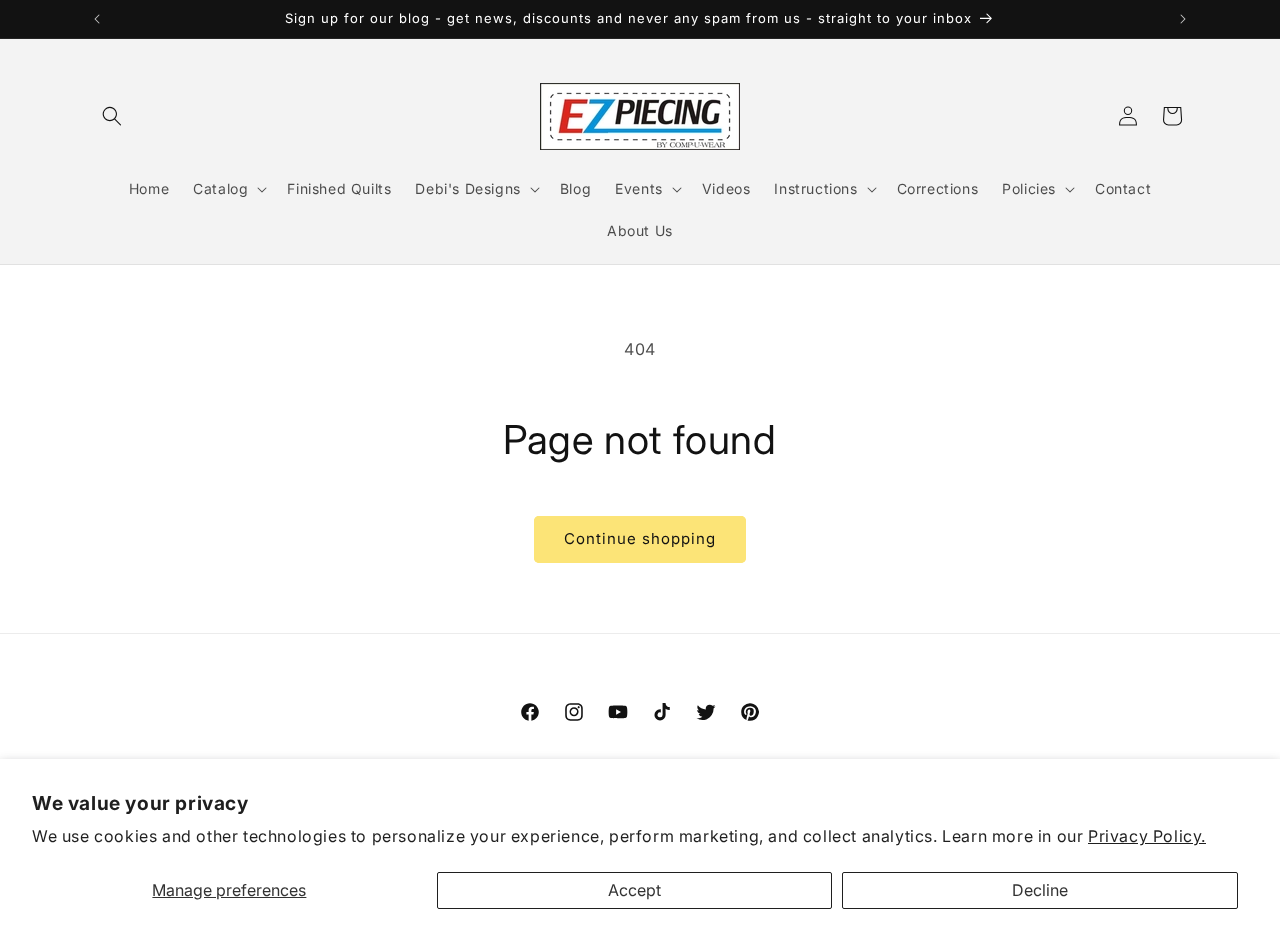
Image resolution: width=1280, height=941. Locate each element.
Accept (634, 890)
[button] (112, 116)
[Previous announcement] (97, 19)
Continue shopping (640, 538)
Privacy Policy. (1147, 836)
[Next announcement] (1183, 19)
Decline (1040, 890)
